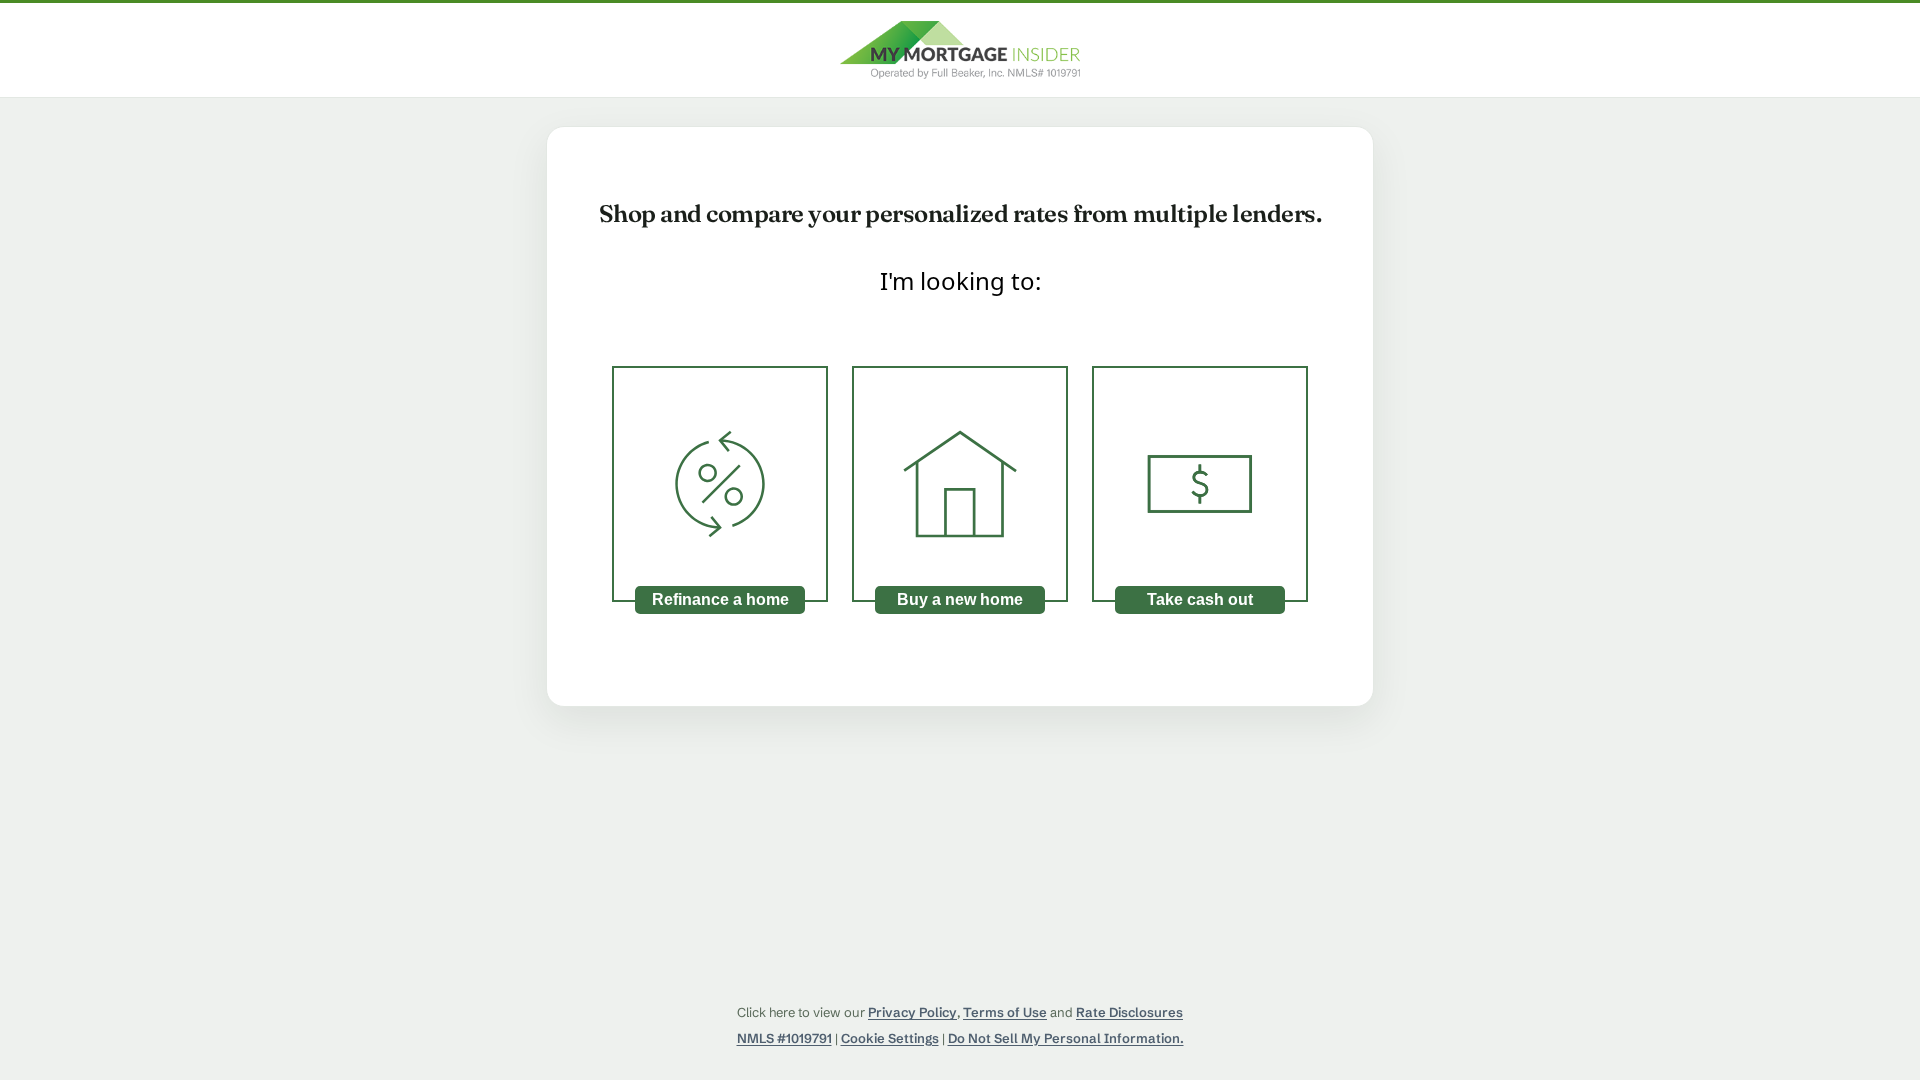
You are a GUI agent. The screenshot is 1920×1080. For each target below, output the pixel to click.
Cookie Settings (890, 1038)
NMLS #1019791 (784, 1038)
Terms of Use (1005, 1012)
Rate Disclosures (1129, 1012)
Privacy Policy (912, 1012)
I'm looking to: (960, 280)
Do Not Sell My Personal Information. (1066, 1038)
